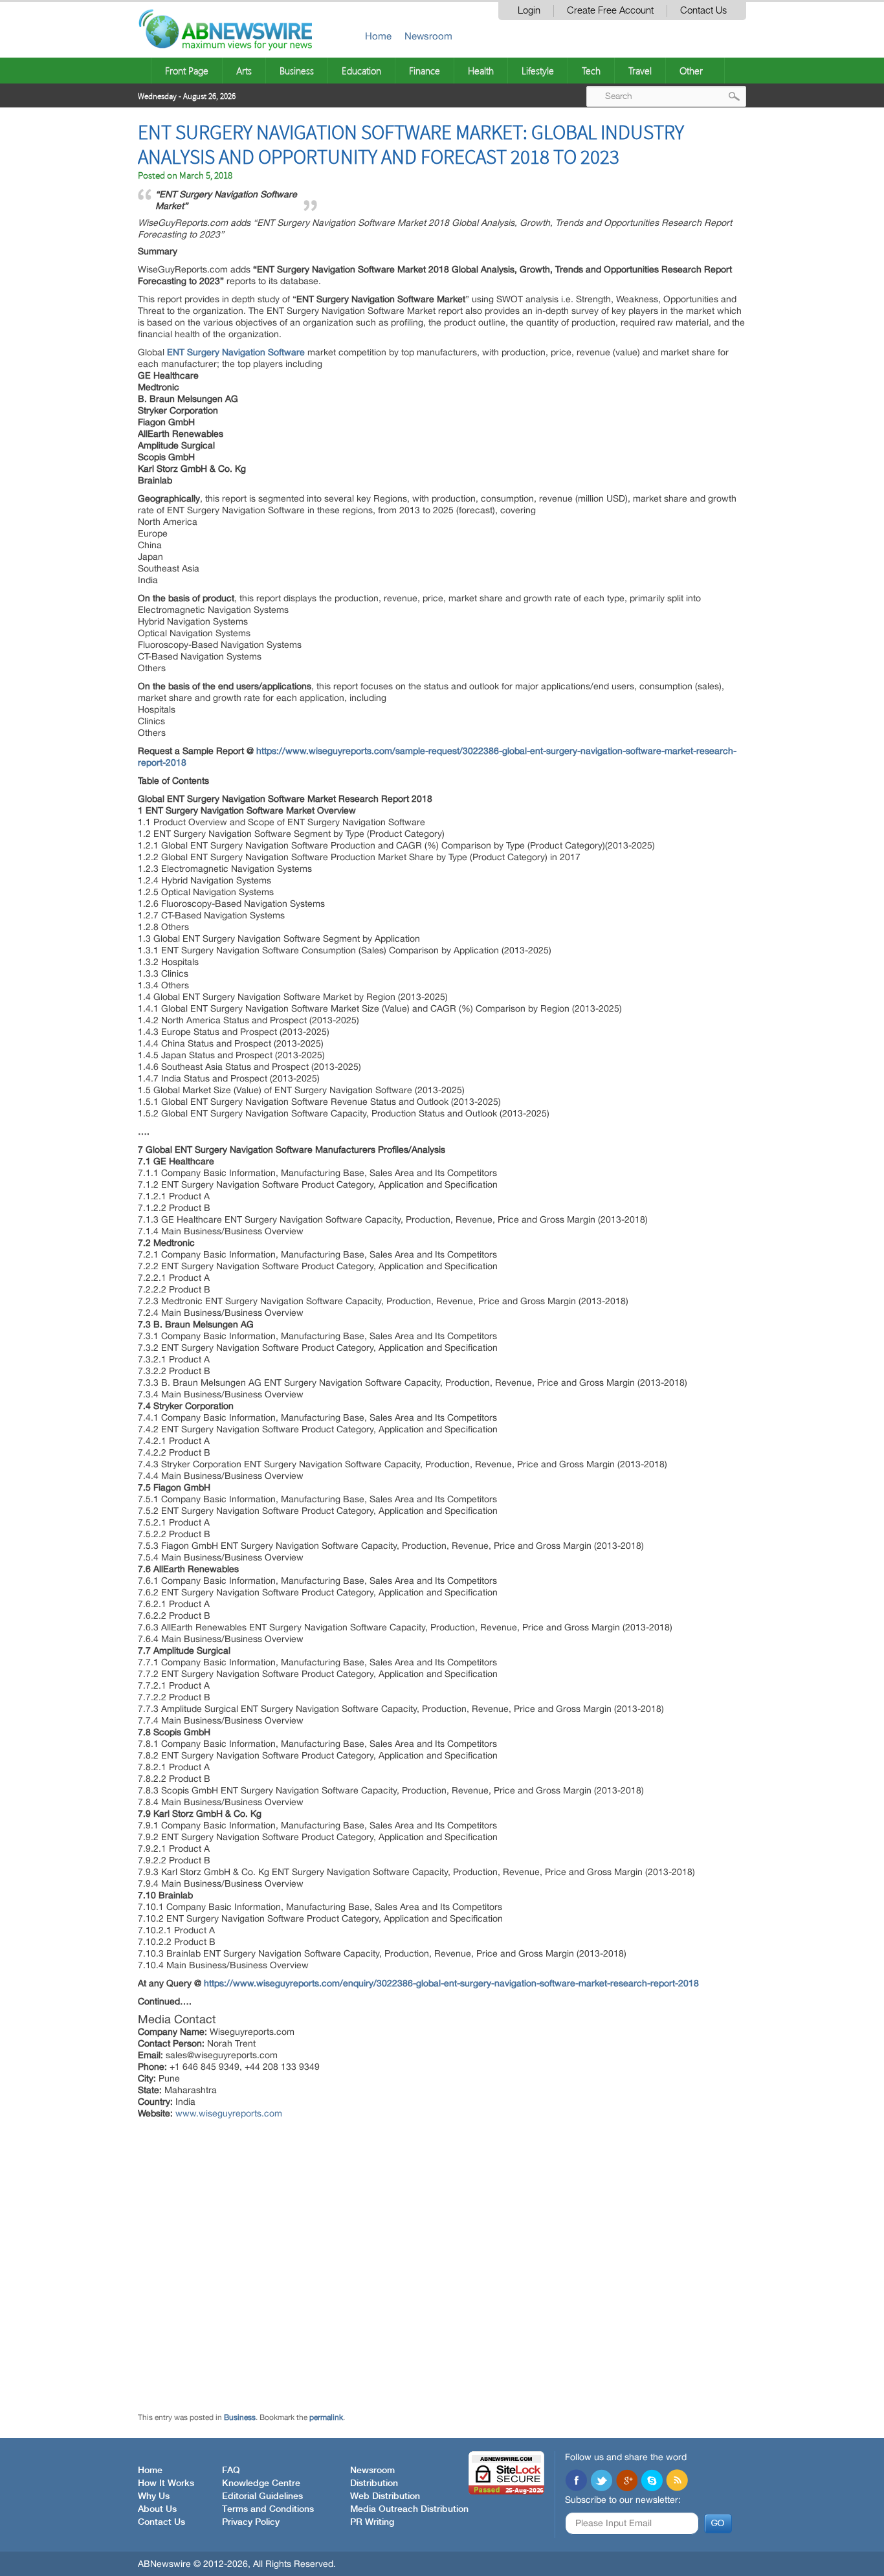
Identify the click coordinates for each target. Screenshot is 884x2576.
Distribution (374, 2483)
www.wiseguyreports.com (229, 2113)
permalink (326, 2417)
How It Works (166, 2483)
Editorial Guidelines (262, 2496)
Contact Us (703, 11)
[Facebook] (576, 2482)
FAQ (231, 2471)
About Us (157, 2509)
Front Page (187, 71)
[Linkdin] (626, 2482)
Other (691, 71)
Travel (640, 71)
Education (361, 71)
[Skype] (652, 2482)
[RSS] (677, 2482)
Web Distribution (385, 2496)
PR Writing (372, 2522)
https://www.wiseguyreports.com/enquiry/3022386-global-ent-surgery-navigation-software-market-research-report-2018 (451, 1983)
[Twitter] (601, 2482)
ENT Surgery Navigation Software (236, 352)
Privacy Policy (251, 2522)
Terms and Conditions (268, 2509)
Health (481, 71)
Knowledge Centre (261, 2483)
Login (529, 11)
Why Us (154, 2496)
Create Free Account (610, 11)
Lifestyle (538, 71)
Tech (591, 71)
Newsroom (428, 36)
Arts (244, 71)
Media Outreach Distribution (409, 2509)
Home (378, 36)
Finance (425, 71)
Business (297, 71)
